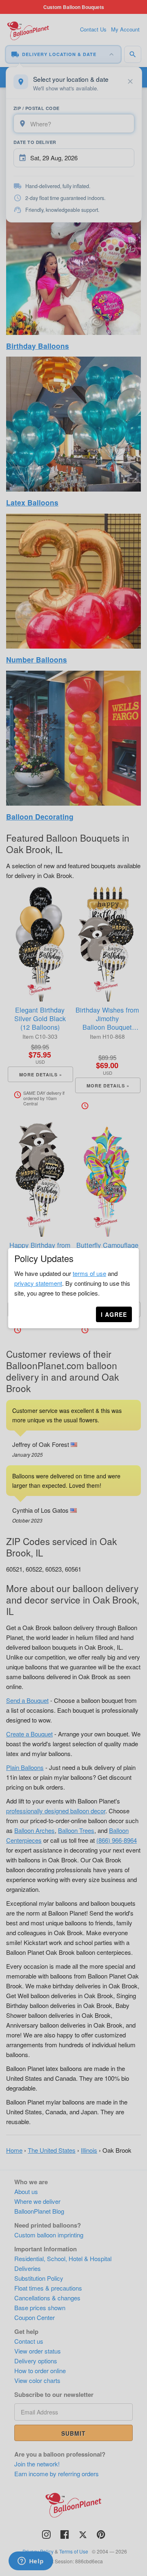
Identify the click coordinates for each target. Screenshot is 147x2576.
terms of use (89, 1273)
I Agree (114, 1314)
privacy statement (38, 1283)
